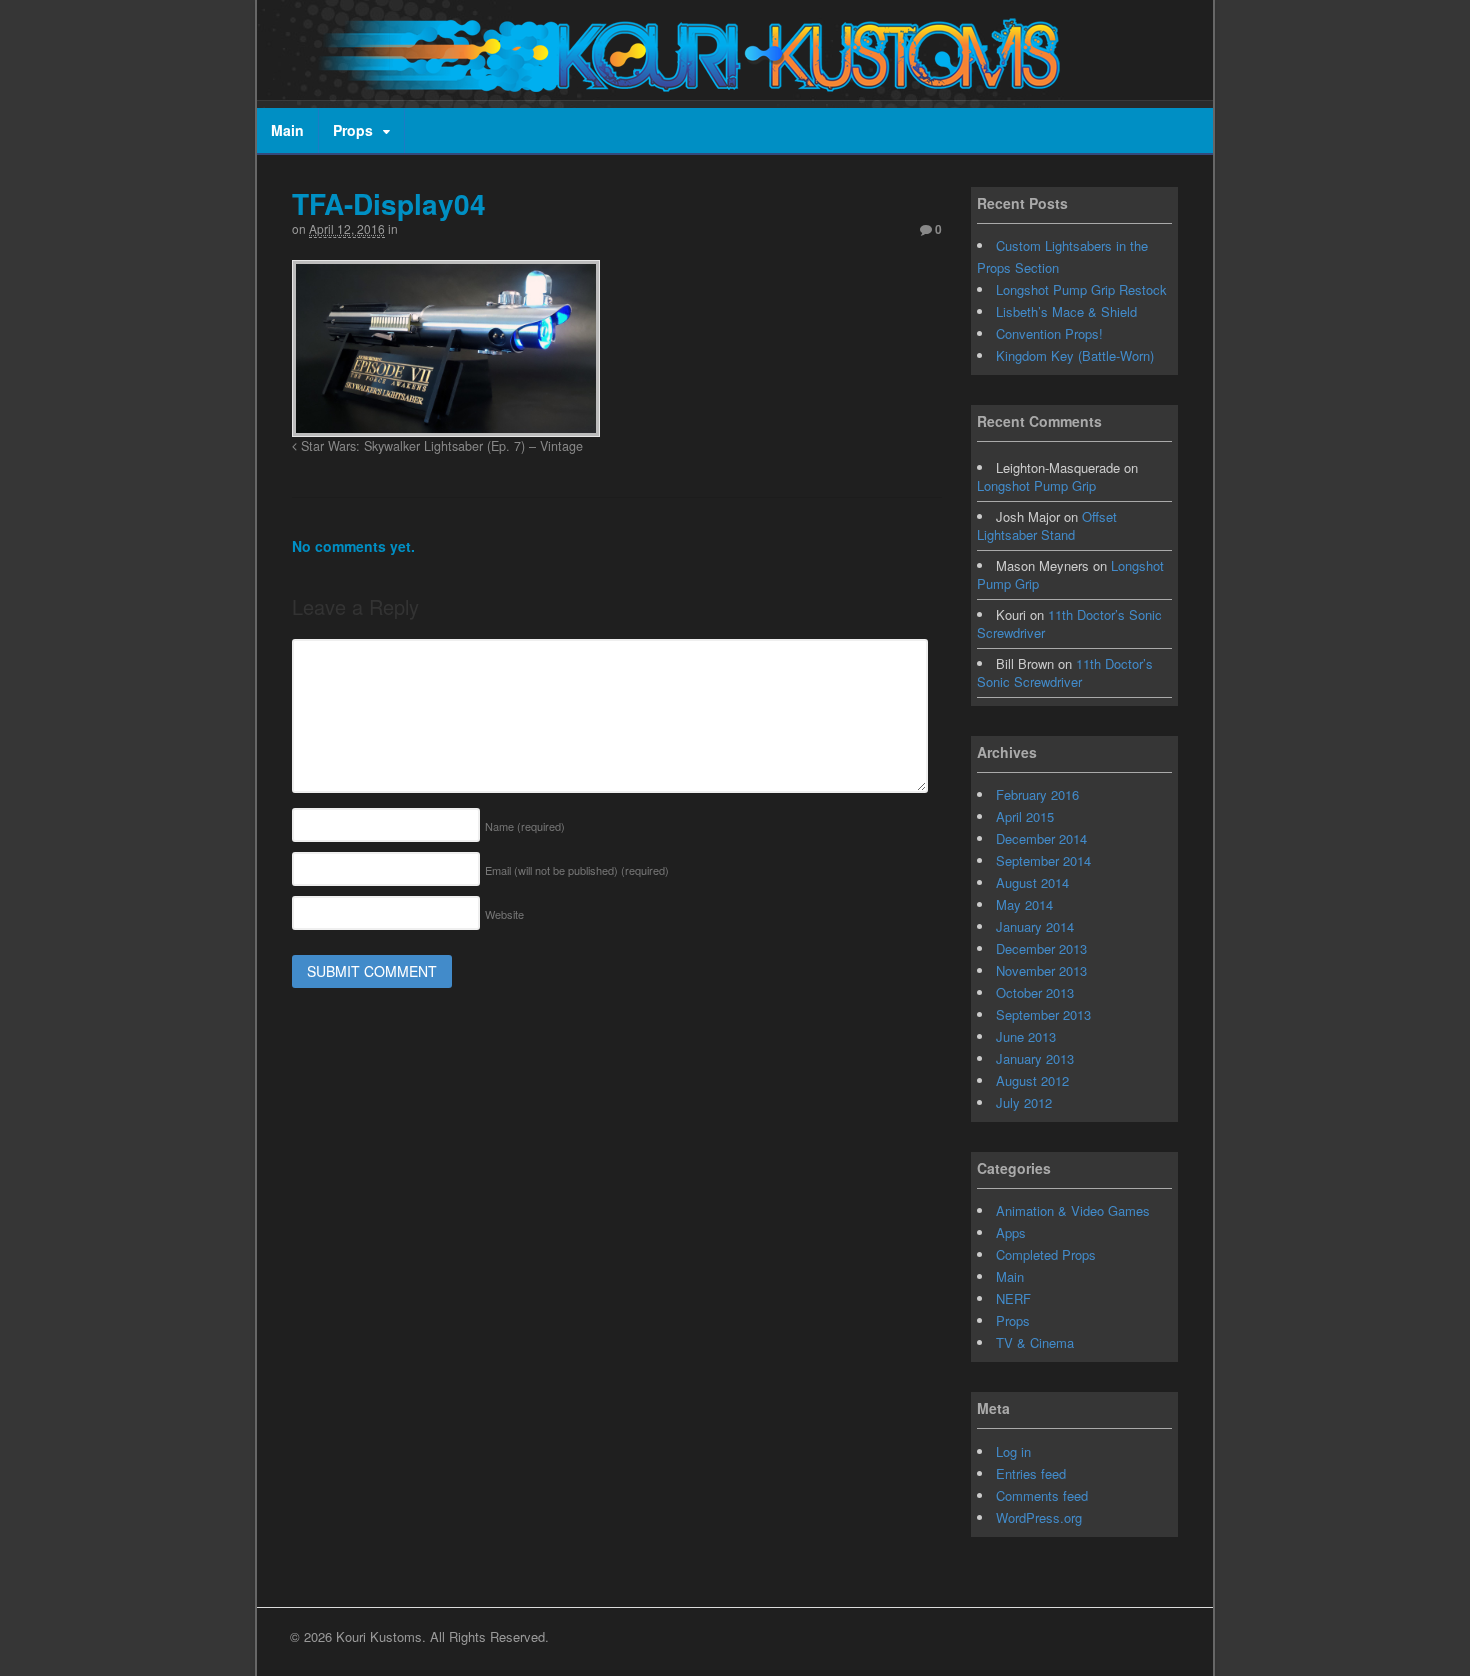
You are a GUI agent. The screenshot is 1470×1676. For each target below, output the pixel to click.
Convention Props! (1049, 333)
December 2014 (1041, 838)
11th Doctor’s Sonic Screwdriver (1069, 623)
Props (353, 130)
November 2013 (1041, 970)
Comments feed (1042, 1495)
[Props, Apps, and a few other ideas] (682, 81)
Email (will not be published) (577, 870)
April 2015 (1025, 816)
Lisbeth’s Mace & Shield (1066, 311)
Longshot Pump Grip (1036, 485)
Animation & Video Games (1073, 1210)
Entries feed (1031, 1473)
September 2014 (1043, 860)
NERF (1013, 1298)
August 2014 (1032, 882)
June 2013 (1026, 1036)
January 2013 (1035, 1058)
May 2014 (1024, 904)
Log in (1013, 1451)
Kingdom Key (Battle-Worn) (1075, 355)
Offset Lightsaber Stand (1047, 525)
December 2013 (1041, 948)
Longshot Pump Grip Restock (1081, 289)
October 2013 (1035, 992)
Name (525, 826)
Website (504, 914)
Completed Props (1046, 1254)
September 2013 (1043, 1014)
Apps (1011, 1232)
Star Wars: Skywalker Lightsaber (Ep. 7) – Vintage (440, 446)
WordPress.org (1039, 1517)
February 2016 (1037, 794)
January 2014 (1035, 926)
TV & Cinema (1035, 1342)
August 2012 (1032, 1080)
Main (287, 130)
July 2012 (1024, 1102)
